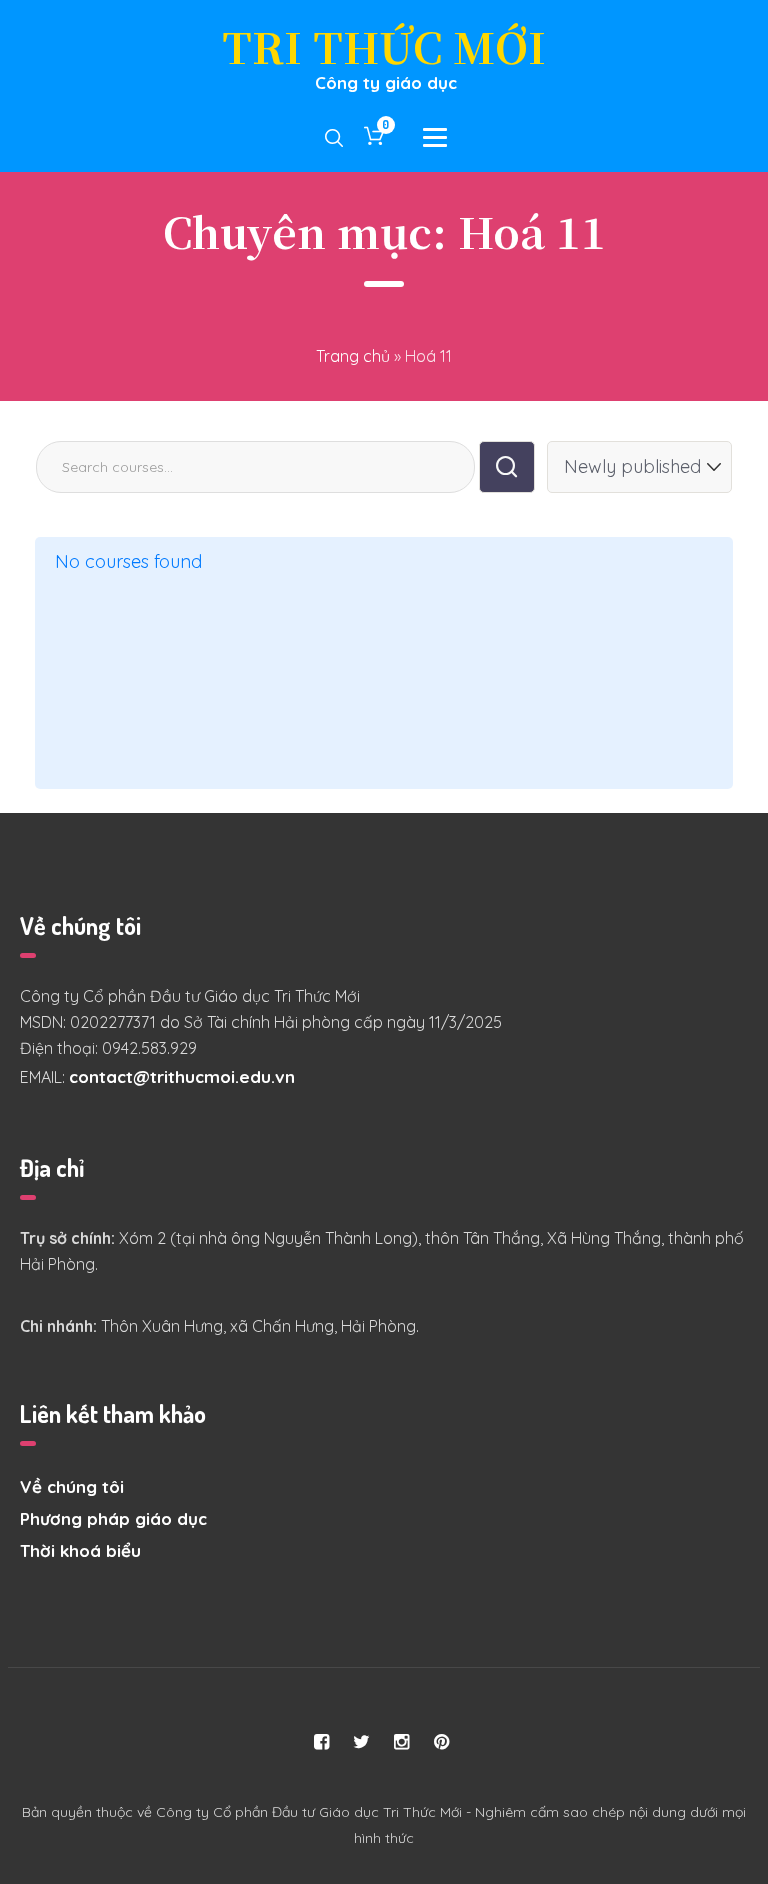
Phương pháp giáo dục (113, 1518)
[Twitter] (362, 1742)
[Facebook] (322, 1742)
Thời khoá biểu (80, 1550)
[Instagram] (402, 1742)
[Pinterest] (442, 1742)
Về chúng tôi (72, 1486)
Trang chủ (353, 356)
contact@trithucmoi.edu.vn (182, 1076)
